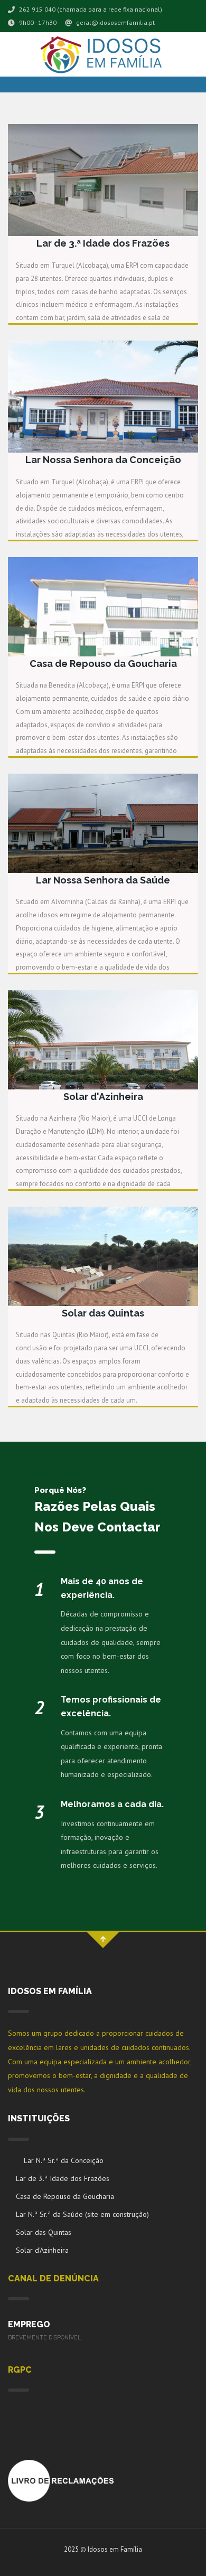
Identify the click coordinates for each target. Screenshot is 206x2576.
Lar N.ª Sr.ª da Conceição (64, 2160)
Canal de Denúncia (53, 2278)
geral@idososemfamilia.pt (115, 22)
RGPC (20, 2370)
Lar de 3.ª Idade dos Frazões (63, 2178)
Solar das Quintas (44, 2232)
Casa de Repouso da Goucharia (65, 2196)
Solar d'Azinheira (42, 2250)
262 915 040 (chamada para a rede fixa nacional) (90, 9)
